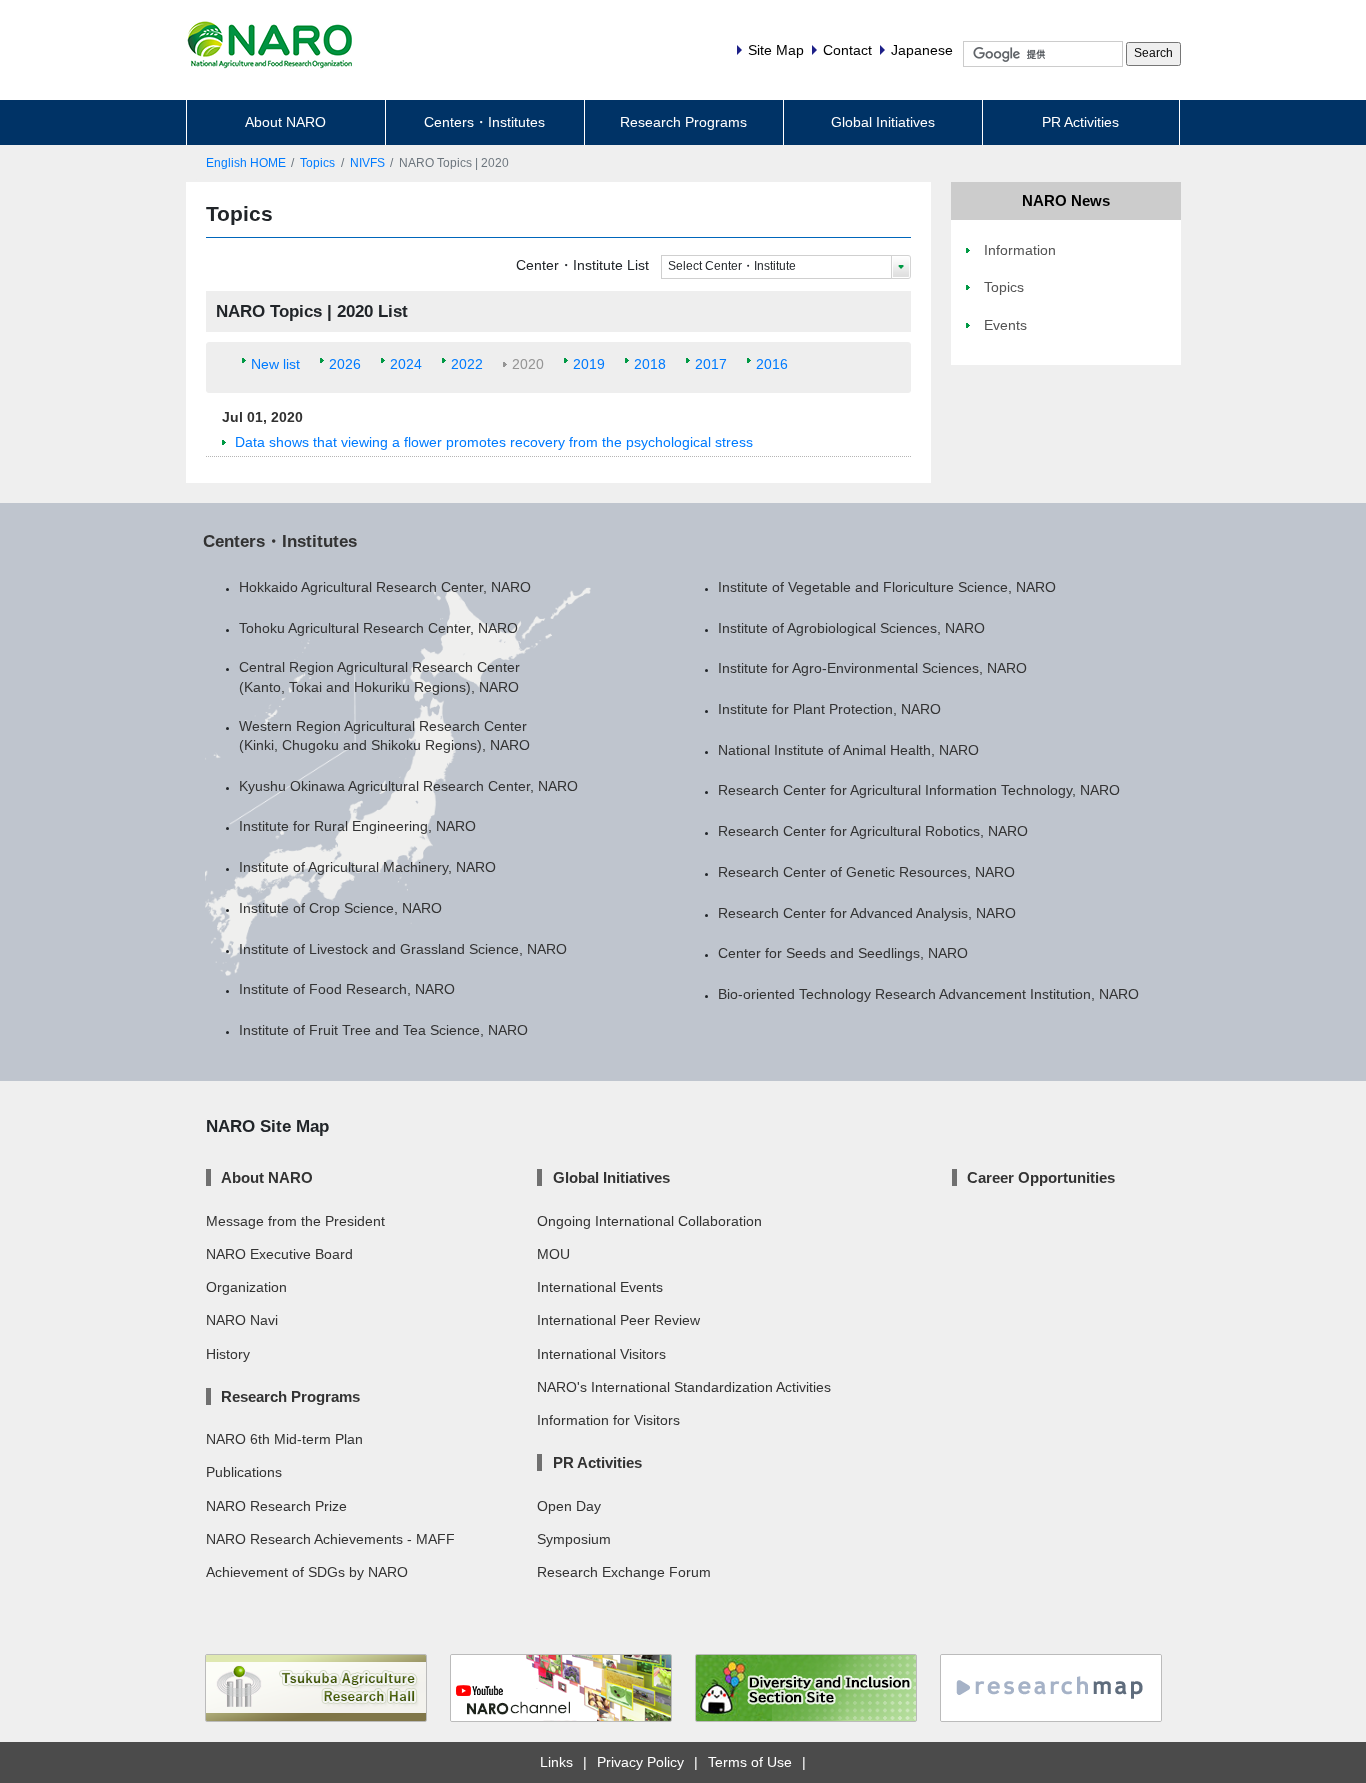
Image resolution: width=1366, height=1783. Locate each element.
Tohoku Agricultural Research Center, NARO (378, 628)
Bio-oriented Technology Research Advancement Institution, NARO (928, 994)
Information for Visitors (608, 1420)
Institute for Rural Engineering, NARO (357, 826)
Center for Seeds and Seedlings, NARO (843, 953)
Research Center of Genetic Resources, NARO (866, 872)
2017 (711, 364)
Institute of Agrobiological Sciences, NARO (851, 628)
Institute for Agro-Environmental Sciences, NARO (872, 668)
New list (275, 364)
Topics (317, 163)
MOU (553, 1254)
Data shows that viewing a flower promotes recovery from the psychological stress (494, 442)
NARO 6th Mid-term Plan (284, 1439)
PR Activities (1080, 122)
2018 (650, 364)
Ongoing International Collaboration (649, 1221)
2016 (772, 364)
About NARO (285, 122)
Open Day (569, 1506)
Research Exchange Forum (624, 1572)
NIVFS (367, 163)
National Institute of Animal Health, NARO (848, 750)
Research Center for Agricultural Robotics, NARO (873, 831)
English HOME (246, 163)
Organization (246, 1287)
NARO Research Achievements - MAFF (330, 1539)
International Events (600, 1287)
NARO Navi (242, 1320)
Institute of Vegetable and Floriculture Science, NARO (887, 587)
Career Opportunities (1041, 1177)
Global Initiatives (883, 122)
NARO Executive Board (279, 1254)
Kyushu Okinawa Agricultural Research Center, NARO (408, 786)
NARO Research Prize (276, 1506)
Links (556, 1762)
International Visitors (601, 1354)
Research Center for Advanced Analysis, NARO (867, 913)
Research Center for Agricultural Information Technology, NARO (919, 790)
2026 (345, 364)
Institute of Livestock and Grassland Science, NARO (403, 949)
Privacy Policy (640, 1762)
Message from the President (295, 1221)
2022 (467, 364)
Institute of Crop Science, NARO (340, 908)
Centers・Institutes (484, 122)
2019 (589, 364)
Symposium (574, 1539)
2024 (406, 364)
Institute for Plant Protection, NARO (829, 709)
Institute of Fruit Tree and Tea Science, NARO (383, 1030)
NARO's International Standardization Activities (684, 1387)
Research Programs (683, 122)
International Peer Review (618, 1320)
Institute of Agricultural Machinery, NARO (367, 867)
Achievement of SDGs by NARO (307, 1572)
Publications (244, 1472)
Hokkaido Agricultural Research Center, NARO (385, 587)
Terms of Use (750, 1762)
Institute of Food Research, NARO (347, 989)
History (228, 1354)
